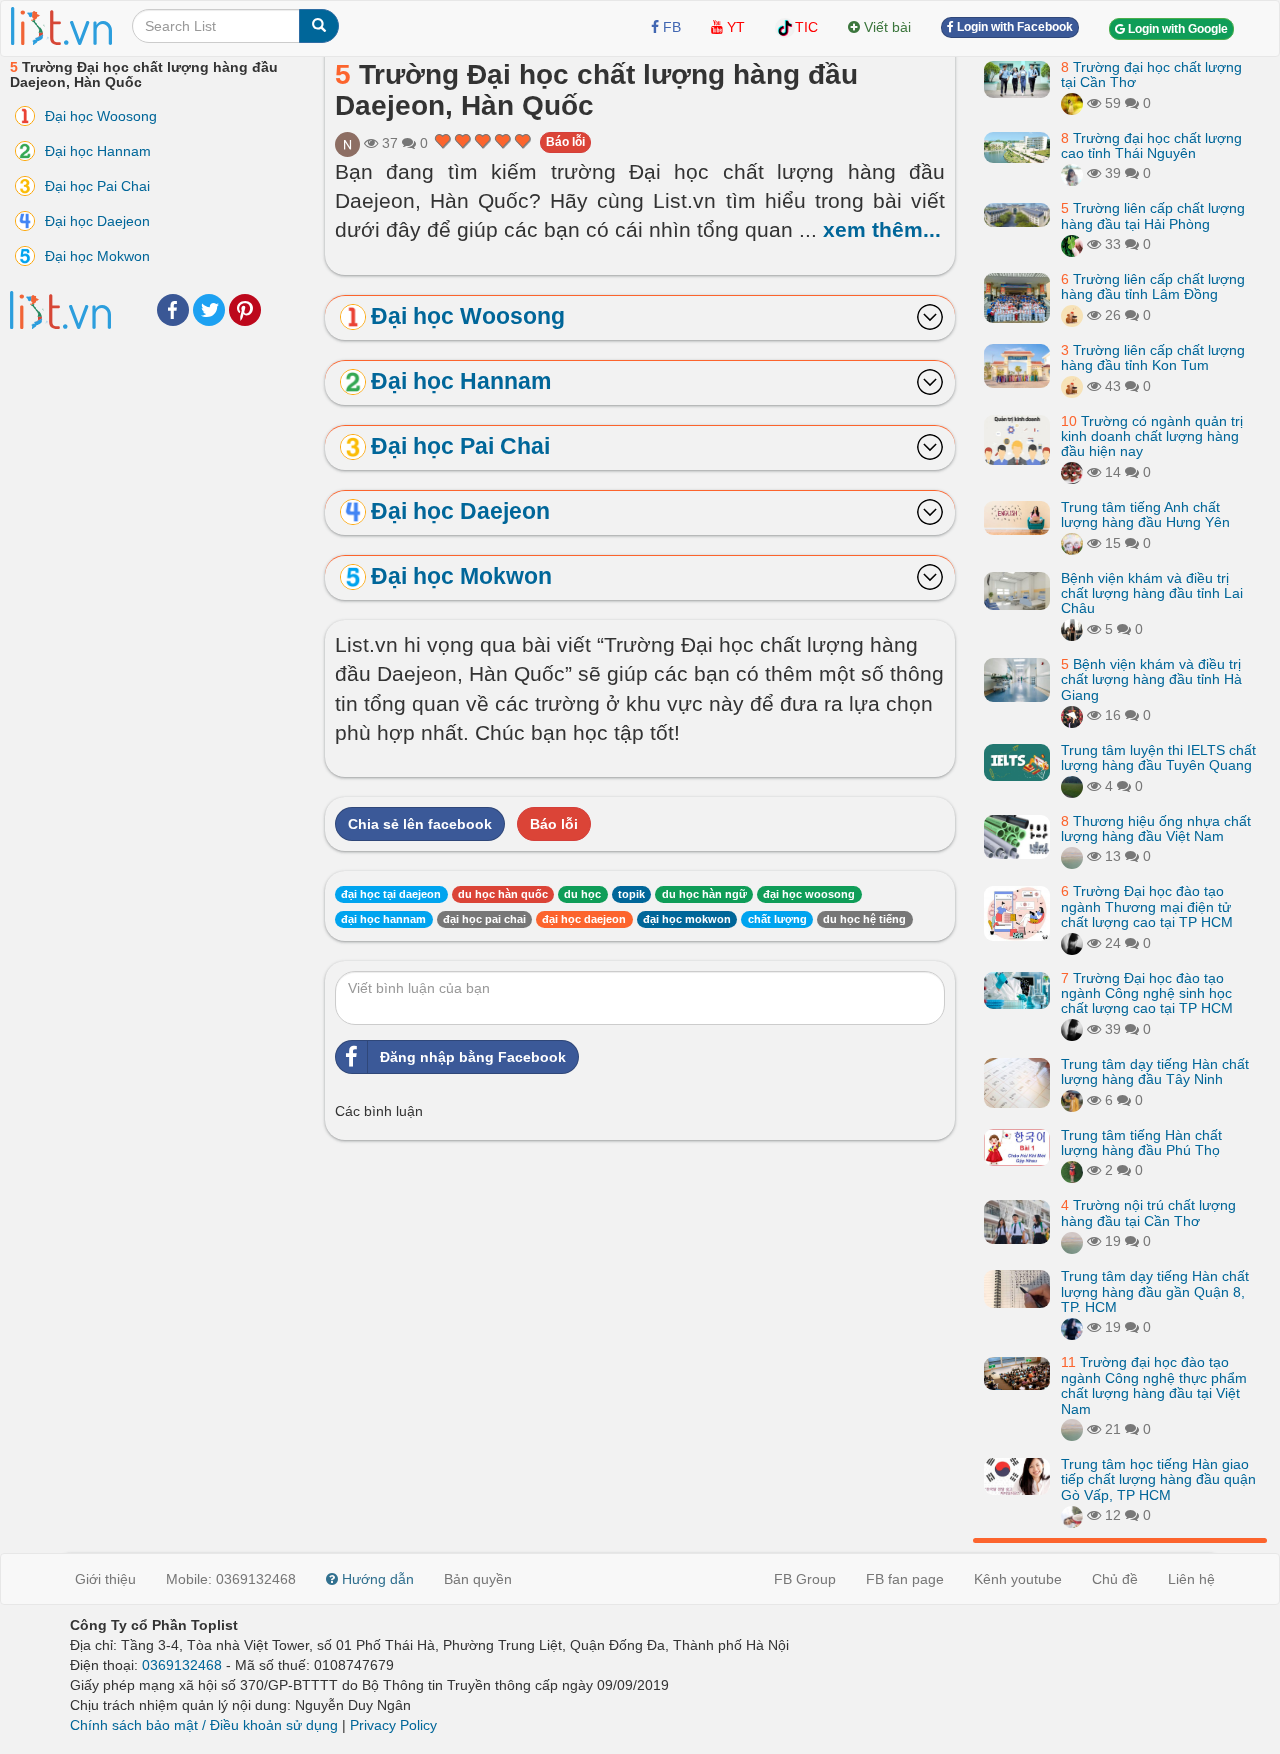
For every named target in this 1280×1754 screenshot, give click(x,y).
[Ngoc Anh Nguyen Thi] (347, 143)
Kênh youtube (1018, 1579)
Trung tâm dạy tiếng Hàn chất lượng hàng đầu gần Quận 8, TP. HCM (1155, 1291)
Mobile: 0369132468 (231, 1579)
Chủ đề (1115, 1579)
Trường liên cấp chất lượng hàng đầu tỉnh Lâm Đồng (1153, 286)
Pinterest (245, 310)
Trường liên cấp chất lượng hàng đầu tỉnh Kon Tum (1153, 357)
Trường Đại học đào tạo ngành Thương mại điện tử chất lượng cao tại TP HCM (1147, 907)
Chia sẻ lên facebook (420, 824)
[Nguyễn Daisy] (1072, 103)
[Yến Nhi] (1072, 1515)
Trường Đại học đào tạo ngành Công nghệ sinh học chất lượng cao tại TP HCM (1147, 993)
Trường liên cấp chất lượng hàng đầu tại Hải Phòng (1153, 216)
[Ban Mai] (1072, 1171)
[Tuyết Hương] (1072, 1100)
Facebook (173, 310)
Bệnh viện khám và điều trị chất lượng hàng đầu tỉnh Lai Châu (1152, 593)
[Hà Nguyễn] (1072, 786)
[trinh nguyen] (1072, 472)
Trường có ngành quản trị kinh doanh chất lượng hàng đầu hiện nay (1152, 436)
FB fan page (905, 1579)
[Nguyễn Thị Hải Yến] (1072, 715)
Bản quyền (478, 1579)
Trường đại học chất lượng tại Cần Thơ (1151, 74)
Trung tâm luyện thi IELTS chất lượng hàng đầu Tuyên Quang (1158, 757)
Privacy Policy (393, 1725)
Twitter (209, 310)
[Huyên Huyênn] (1072, 174)
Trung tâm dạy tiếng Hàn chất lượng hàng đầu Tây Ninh (1155, 1071)
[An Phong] (1072, 543)
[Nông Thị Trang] (1072, 629)
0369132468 (182, 1665)
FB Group (805, 1579)
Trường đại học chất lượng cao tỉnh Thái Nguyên (1151, 145)
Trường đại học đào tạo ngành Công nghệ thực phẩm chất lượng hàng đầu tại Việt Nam (1154, 1386)
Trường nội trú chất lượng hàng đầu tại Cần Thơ (1148, 1213)
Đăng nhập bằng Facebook (473, 1057)
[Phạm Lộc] (1072, 943)
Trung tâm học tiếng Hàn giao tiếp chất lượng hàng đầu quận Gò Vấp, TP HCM (1158, 1479)
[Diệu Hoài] (1072, 244)
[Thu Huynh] (1072, 315)
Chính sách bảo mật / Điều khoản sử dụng (204, 1725)
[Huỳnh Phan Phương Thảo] (1072, 1328)
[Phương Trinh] (1072, 857)
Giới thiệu (105, 1579)
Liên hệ (1191, 1579)
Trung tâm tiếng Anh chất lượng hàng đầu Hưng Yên (1145, 514)
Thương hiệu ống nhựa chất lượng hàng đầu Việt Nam (1156, 828)
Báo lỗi (565, 142)
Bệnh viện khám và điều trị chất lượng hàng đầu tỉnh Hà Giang (1151, 679)
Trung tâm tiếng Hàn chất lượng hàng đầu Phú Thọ (1141, 1142)
